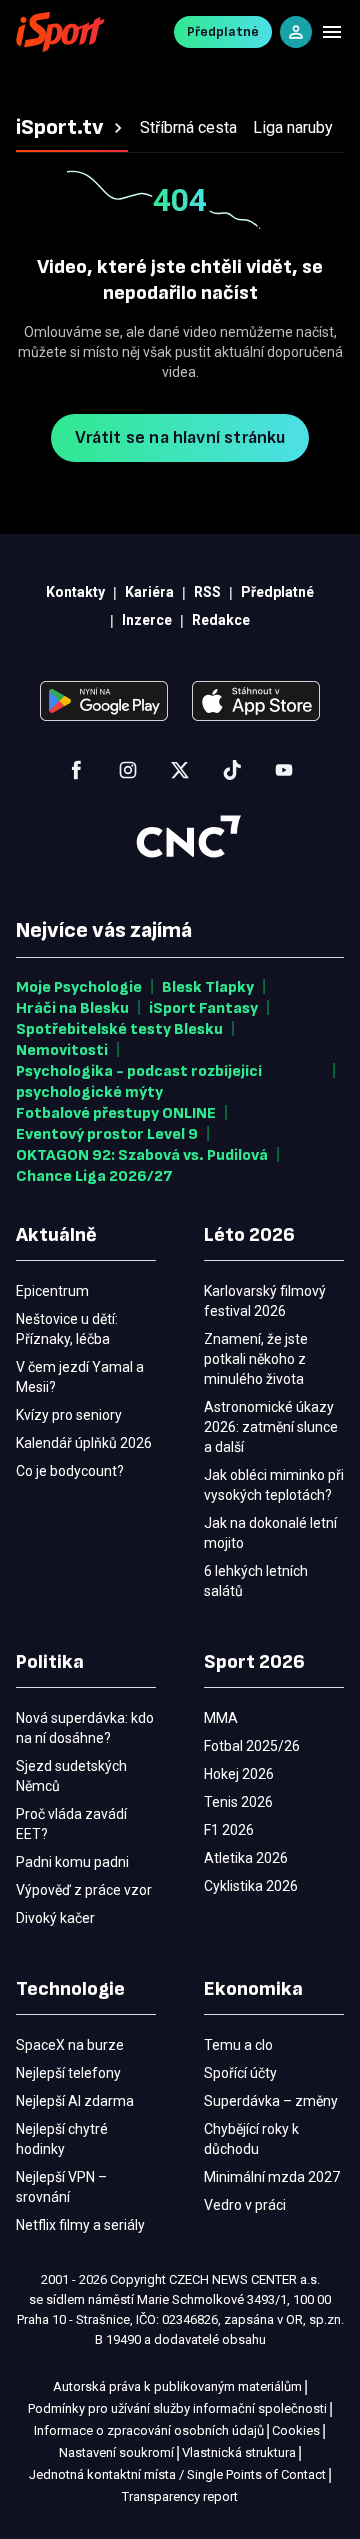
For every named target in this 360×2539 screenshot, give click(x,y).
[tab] (72, 128)
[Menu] (332, 32)
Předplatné (223, 31)
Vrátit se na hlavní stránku (180, 437)
